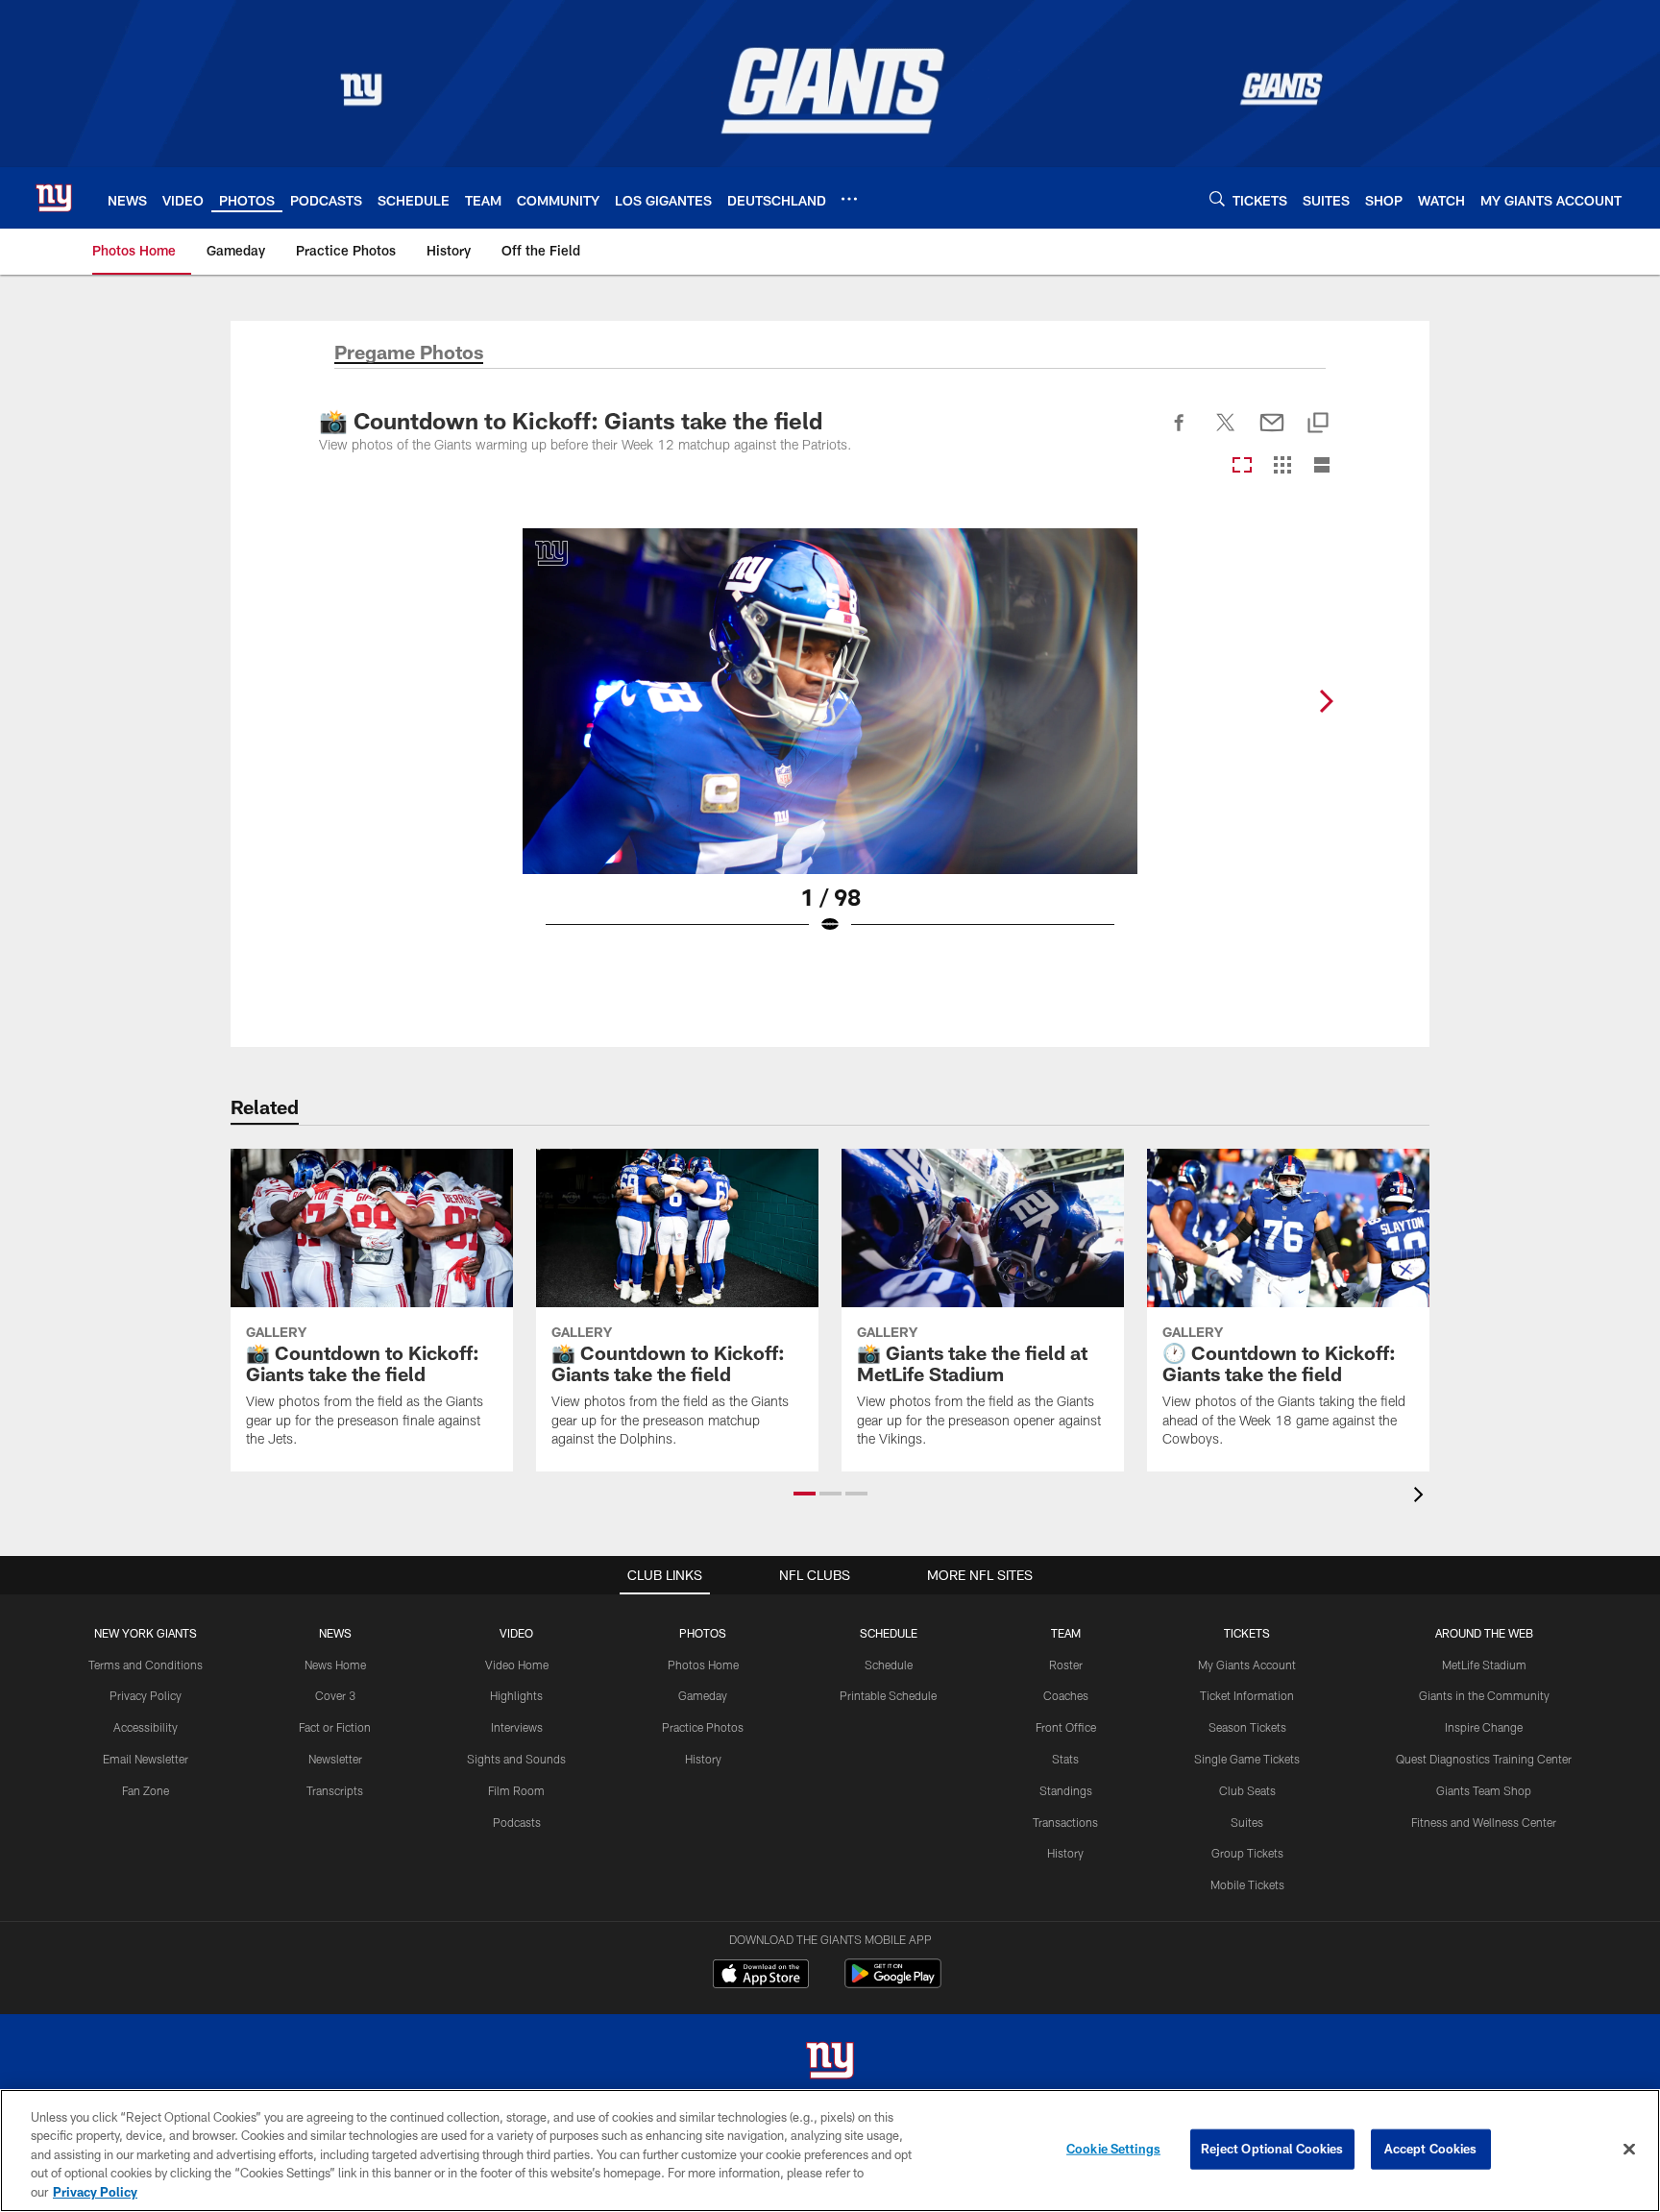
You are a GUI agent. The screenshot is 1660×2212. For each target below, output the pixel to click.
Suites (1247, 1822)
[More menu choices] (849, 199)
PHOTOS (703, 1633)
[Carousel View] (1242, 466)
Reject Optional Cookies (1272, 2149)
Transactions (1065, 1822)
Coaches (1066, 1695)
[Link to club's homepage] (54, 198)
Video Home (517, 1665)
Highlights (516, 1695)
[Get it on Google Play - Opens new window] (893, 1983)
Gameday (703, 1695)
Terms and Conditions (146, 1665)
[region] (830, 2151)
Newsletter (335, 1759)
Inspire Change (1484, 1727)
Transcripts (335, 1790)
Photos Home (703, 1665)
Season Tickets (1247, 1727)
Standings (1066, 1790)
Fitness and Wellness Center (1484, 1822)
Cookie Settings (1113, 2149)
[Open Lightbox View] (830, 743)
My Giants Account (1247, 1665)
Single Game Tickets (1247, 1759)
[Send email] (1272, 433)
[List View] (1322, 466)
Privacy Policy (146, 1695)
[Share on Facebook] (1180, 433)
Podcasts (517, 1822)
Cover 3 (335, 1695)
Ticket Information (1247, 1695)
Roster (1066, 1665)
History (703, 1759)
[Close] (1629, 2150)
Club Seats (1247, 1790)
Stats (1065, 1759)
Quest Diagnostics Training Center (1484, 1759)
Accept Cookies (1431, 2149)
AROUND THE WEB (1484, 1633)
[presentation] (1422, 1497)
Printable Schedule (888, 1695)
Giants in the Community (1484, 1695)
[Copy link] (1318, 424)
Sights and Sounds (516, 1759)
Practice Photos (703, 1727)
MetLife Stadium (1484, 1665)
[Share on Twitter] (1226, 433)
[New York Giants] (830, 2063)
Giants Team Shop (1484, 1790)
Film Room (516, 1790)
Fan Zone (146, 1790)
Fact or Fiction (335, 1727)
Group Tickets (1247, 1853)
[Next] (1326, 701)
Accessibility (146, 1727)
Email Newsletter (146, 1759)
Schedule (889, 1665)
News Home (335, 1665)
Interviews (517, 1727)
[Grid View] (1282, 466)
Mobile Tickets (1247, 1884)
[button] (805, 1494)
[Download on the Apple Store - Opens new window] (761, 1976)
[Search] (1217, 198)
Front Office (1066, 1727)
